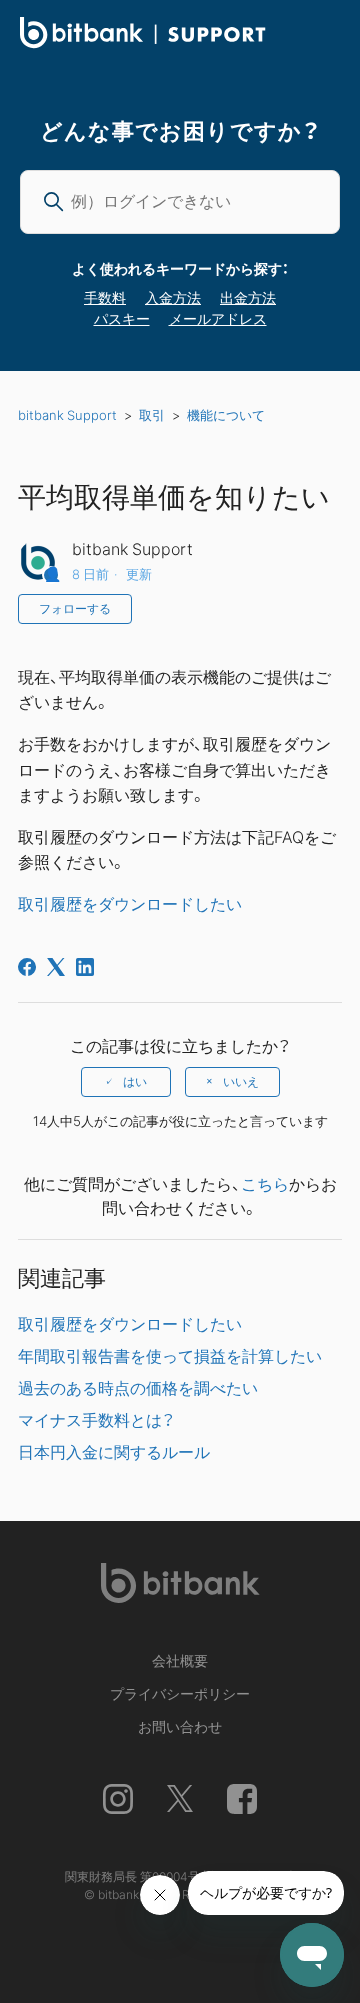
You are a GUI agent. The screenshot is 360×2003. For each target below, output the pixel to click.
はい (135, 1082)
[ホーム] (143, 42)
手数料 (105, 297)
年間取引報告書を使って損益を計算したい (170, 1355)
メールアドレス (218, 318)
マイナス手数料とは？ (96, 1419)
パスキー (122, 318)
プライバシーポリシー (180, 1693)
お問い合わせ (180, 1726)
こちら (265, 1183)
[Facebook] (27, 967)
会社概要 (180, 1660)
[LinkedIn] (85, 967)
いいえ (241, 1082)
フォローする (75, 609)
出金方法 (248, 297)
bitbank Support (67, 414)
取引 (152, 414)
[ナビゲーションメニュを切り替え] (321, 36)
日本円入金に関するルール (114, 1451)
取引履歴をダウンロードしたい (130, 903)
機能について (226, 414)
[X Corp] (56, 967)
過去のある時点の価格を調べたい (138, 1387)
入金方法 (173, 297)
